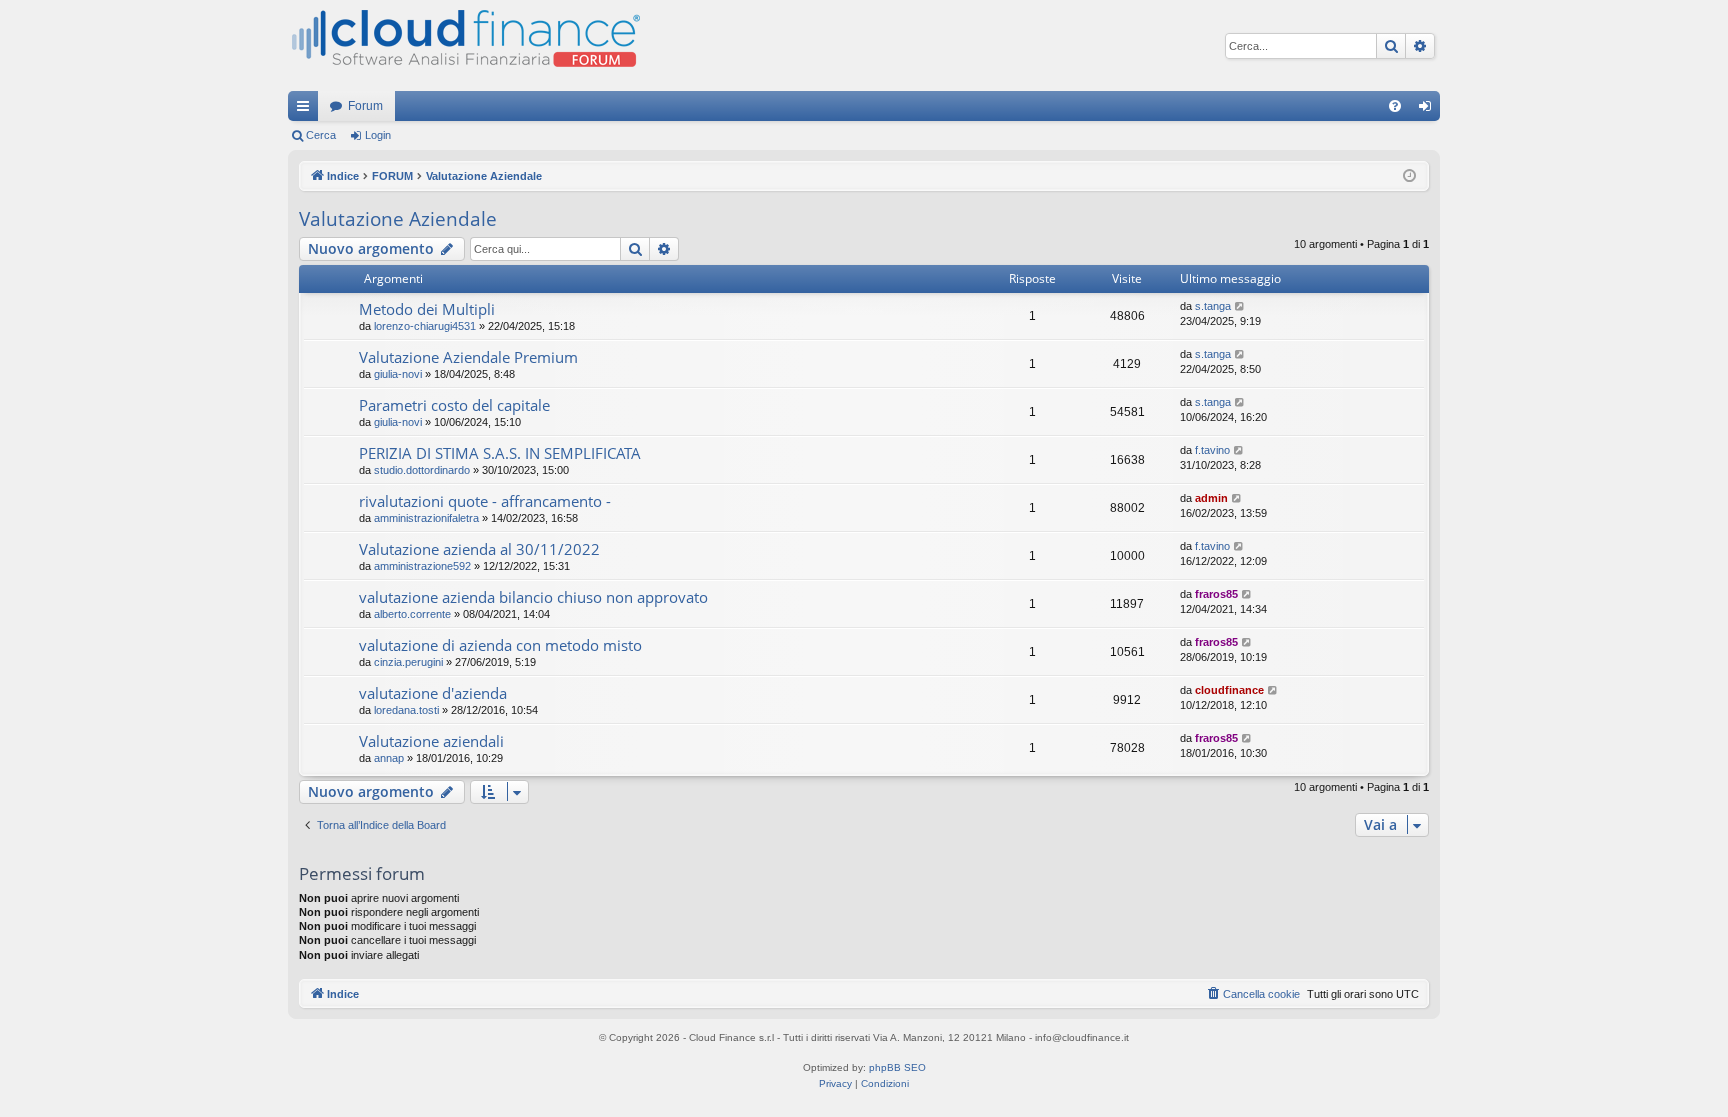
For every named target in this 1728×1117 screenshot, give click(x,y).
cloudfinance (1229, 690)
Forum (365, 106)
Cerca (321, 135)
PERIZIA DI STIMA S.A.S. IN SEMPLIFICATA (500, 453)
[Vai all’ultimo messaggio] (1240, 306)
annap (389, 758)
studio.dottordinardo (422, 470)
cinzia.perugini (408, 662)
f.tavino (1212, 450)
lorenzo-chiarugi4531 (425, 326)
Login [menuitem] (1429, 110)
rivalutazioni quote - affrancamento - (485, 501)
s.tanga (1213, 306)
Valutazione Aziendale (398, 219)
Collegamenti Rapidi (307, 110)
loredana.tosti (406, 710)
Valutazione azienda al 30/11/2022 (479, 549)
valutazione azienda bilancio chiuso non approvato (533, 597)
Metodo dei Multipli (427, 309)
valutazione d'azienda (433, 693)
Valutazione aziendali (431, 741)
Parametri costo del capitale (454, 405)
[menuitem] (1395, 106)
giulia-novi (398, 374)
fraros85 (1216, 594)
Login (378, 135)
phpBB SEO (897, 1067)
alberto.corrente (412, 614)
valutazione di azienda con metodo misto (500, 645)
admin (1211, 498)
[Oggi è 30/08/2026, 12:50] (1409, 176)
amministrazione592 (422, 566)
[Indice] (464, 45)
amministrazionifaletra (426, 518)
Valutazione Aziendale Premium (468, 357)
